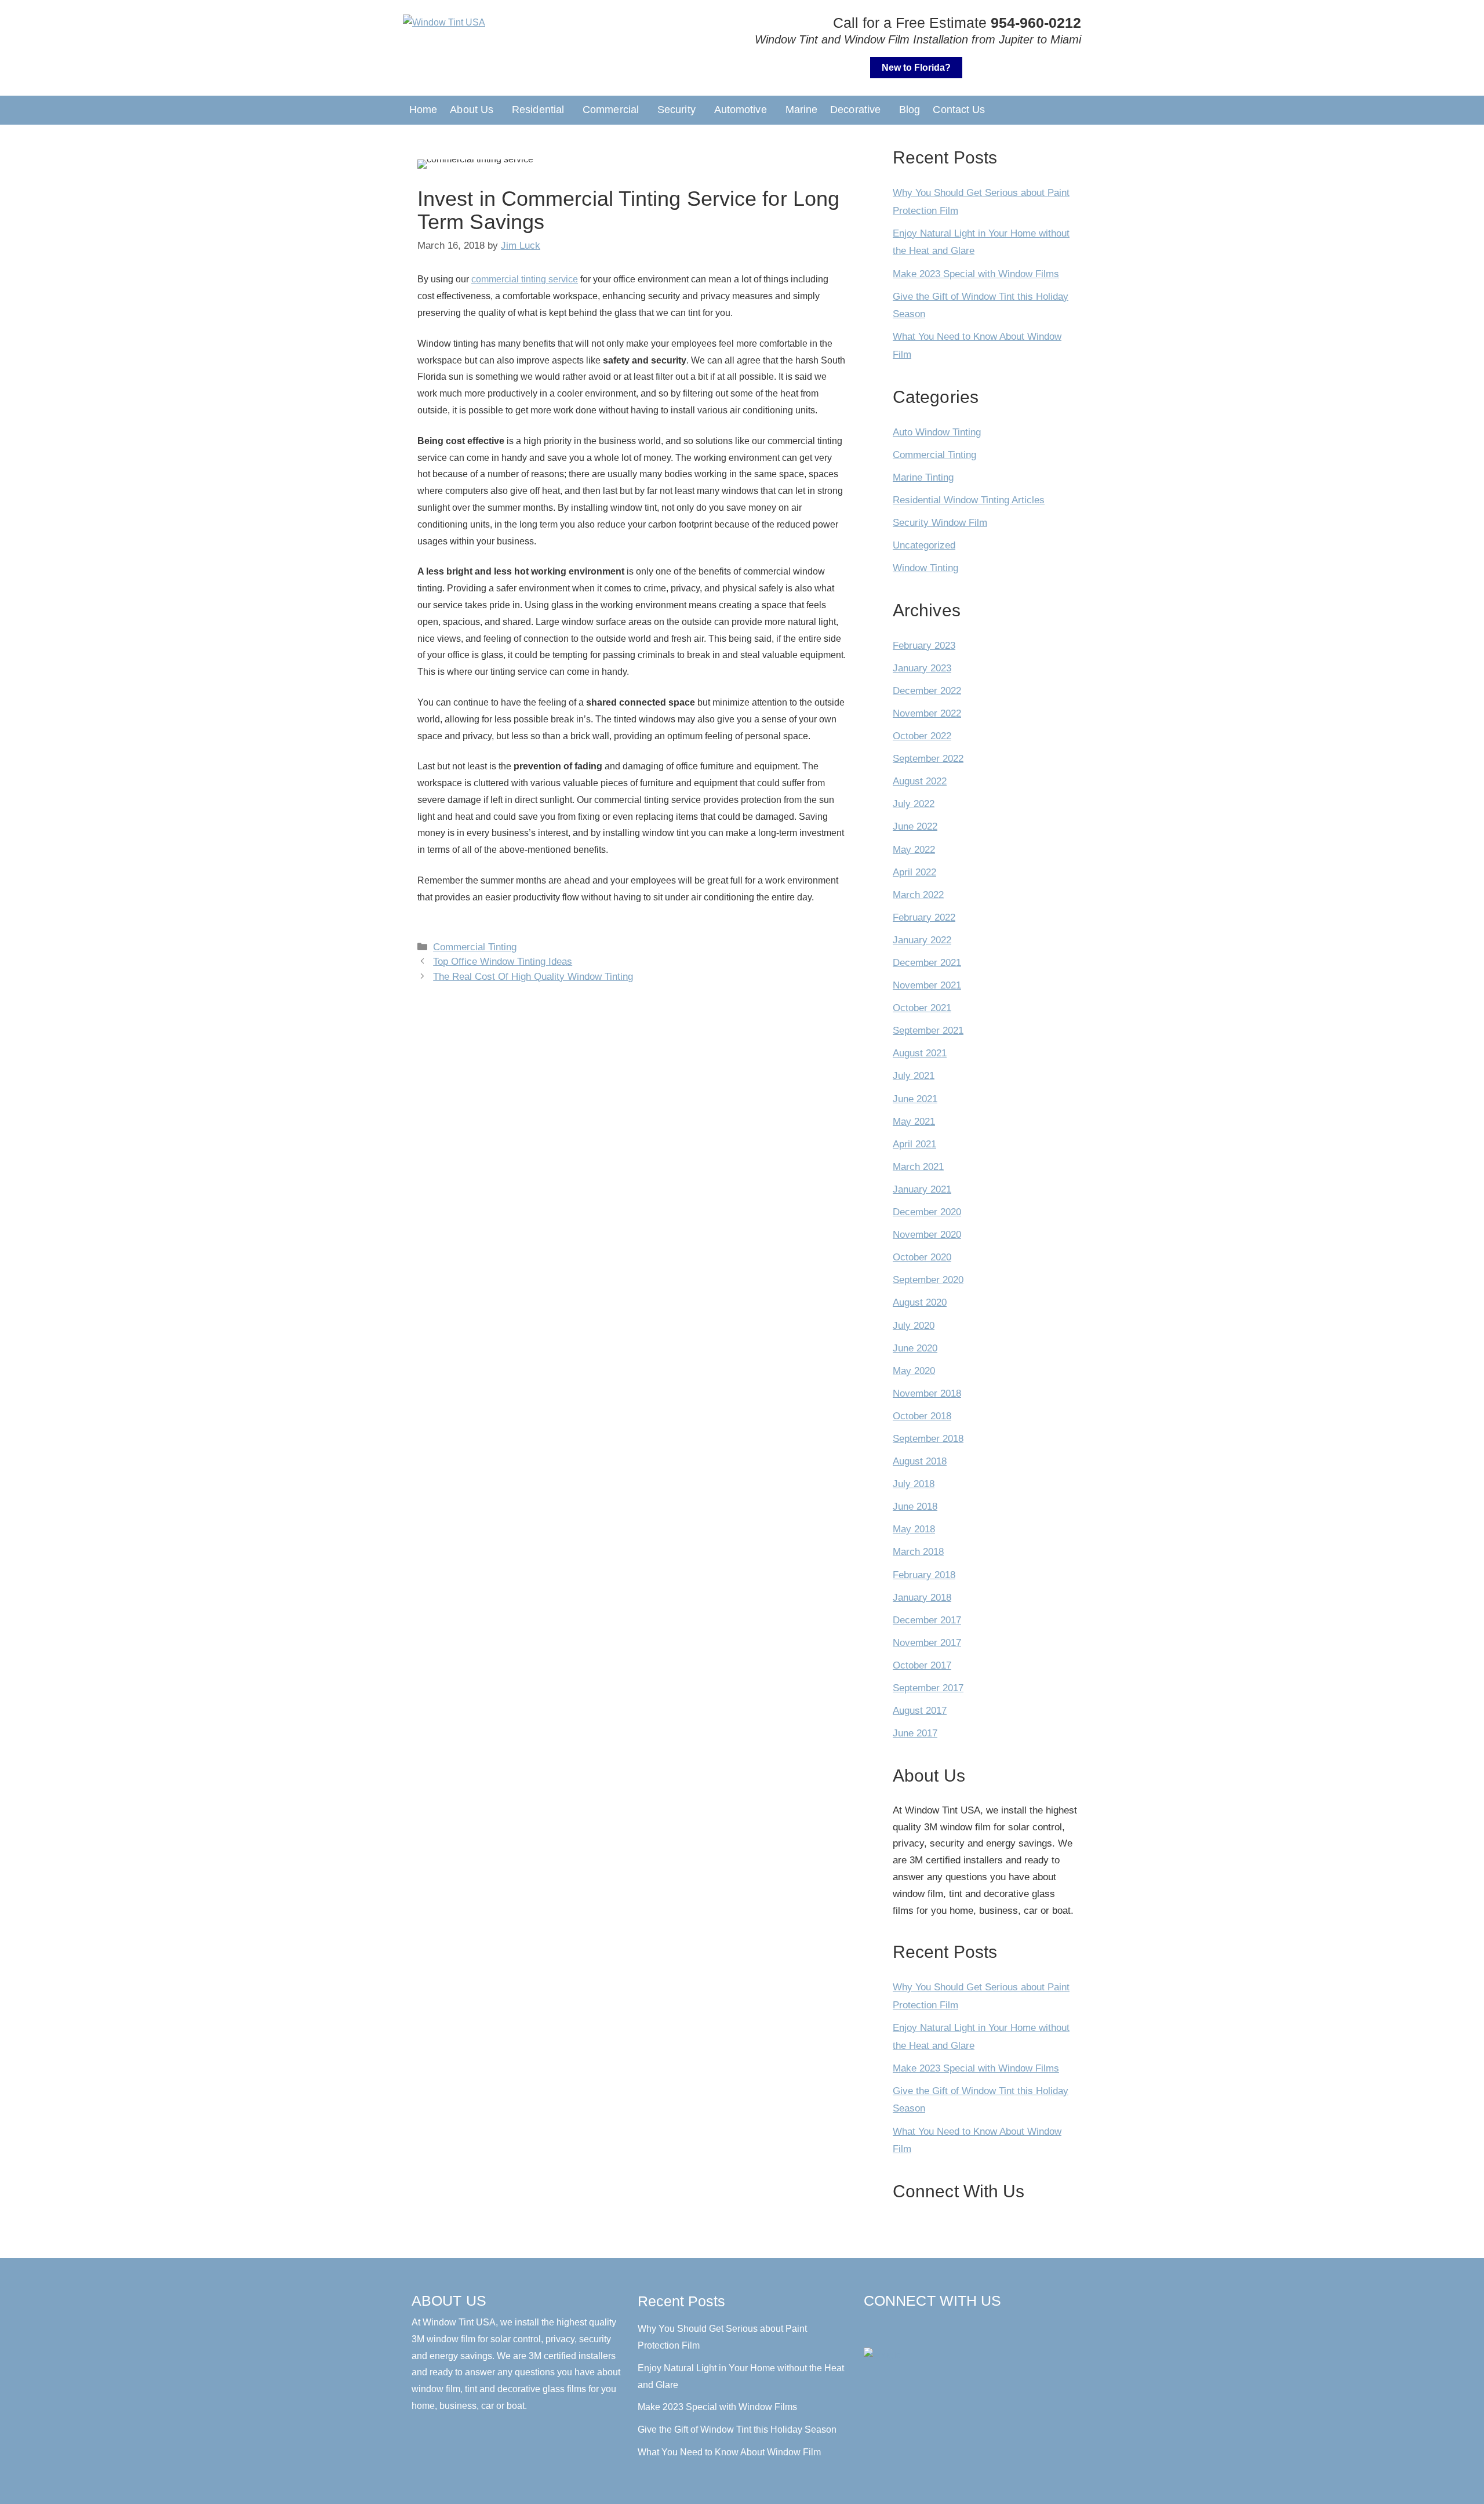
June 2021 (915, 1099)
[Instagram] (949, 2327)
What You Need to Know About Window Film (729, 2452)
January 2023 (922, 668)
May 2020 (914, 1371)
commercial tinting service (525, 279)
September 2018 (928, 1439)
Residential (538, 110)
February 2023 (924, 646)
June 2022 (915, 826)
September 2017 (928, 1688)
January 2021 (922, 1189)
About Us (472, 110)
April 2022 (914, 872)
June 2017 (915, 1733)
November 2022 (927, 713)
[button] (474, 110)
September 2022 (928, 759)
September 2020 (928, 1280)
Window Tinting (925, 568)
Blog (910, 110)
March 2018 (918, 1552)
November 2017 (927, 1643)
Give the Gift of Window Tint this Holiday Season (737, 2430)
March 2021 (918, 1167)
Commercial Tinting (475, 947)
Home (423, 110)
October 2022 (922, 736)
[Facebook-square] (876, 2327)
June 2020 (915, 1348)
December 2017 (927, 1620)
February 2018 (924, 1575)
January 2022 (922, 940)
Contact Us (959, 110)
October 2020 (922, 1257)
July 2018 (914, 1484)
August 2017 (920, 1711)
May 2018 (914, 1529)
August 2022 (920, 781)
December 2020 (927, 1212)
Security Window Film (940, 523)
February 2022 (924, 917)
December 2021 (927, 963)
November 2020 (927, 1235)
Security (676, 110)
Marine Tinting (923, 477)
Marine (802, 110)
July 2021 (914, 1076)
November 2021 (927, 985)
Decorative (855, 110)
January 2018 (922, 1598)
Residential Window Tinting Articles (969, 500)
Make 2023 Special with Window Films (976, 274)
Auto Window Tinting (937, 432)
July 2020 (914, 1326)
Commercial (611, 110)
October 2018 (922, 1416)
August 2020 (920, 1302)
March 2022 (918, 895)
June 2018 (915, 1507)
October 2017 (922, 1665)
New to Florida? (916, 68)
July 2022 (914, 804)
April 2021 (914, 1144)
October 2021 (922, 1008)
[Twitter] (973, 2327)
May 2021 (914, 1122)
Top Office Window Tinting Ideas (503, 962)
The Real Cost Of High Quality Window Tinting (533, 977)
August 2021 (920, 1053)
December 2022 (927, 691)
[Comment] (925, 2327)
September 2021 (928, 1031)
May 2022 (914, 850)
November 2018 (927, 1393)
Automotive (741, 110)
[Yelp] (900, 2327)
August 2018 (920, 1461)
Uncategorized (924, 545)
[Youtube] (998, 2327)
